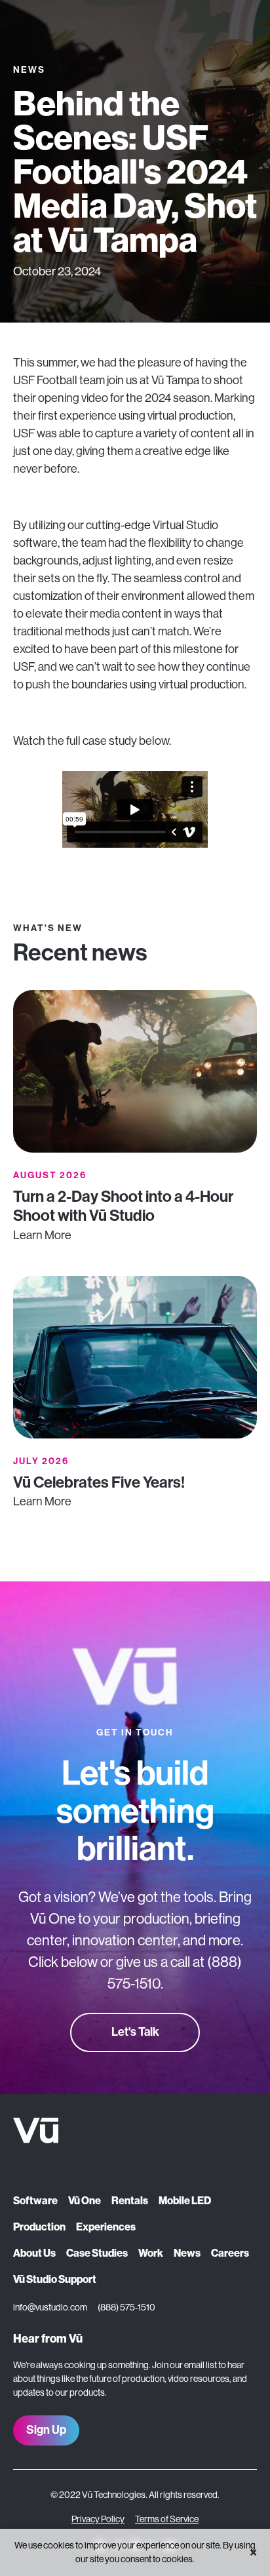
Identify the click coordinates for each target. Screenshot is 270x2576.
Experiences (106, 2227)
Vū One (85, 2201)
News (187, 2253)
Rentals (130, 2201)
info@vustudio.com (50, 2307)
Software (35, 2201)
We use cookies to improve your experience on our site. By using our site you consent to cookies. (135, 2552)
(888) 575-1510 (126, 2307)
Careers (230, 2253)
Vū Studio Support (55, 2279)
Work (151, 2253)
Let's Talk (135, 2032)
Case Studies (97, 2253)
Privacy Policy (98, 2519)
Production (39, 2227)
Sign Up (46, 2430)
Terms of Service (167, 2519)
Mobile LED (185, 2201)
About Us (34, 2253)
